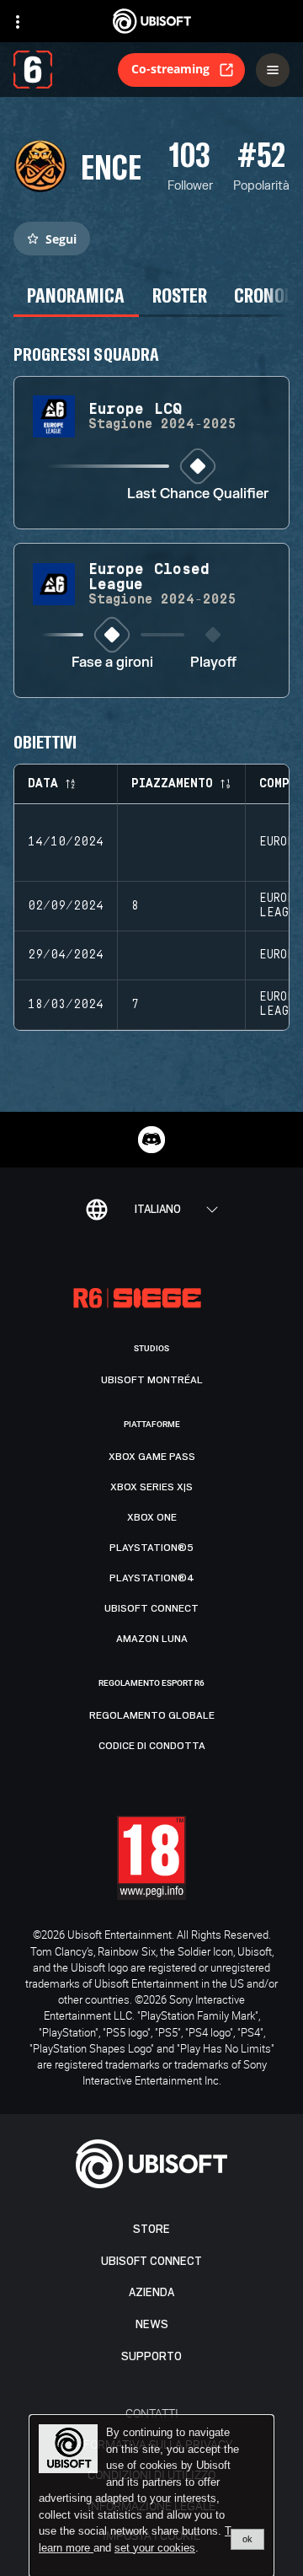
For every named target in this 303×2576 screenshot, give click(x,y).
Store (151, 2229)
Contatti (152, 2413)
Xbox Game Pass (152, 1457)
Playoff (213, 663)
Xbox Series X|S (151, 1487)
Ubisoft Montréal (152, 1380)
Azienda (151, 2292)
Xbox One (152, 1517)
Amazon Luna (152, 1639)
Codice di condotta (152, 1746)
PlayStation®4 (152, 1578)
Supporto (151, 2356)
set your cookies (155, 2548)
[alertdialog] (151, 2496)
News (152, 2324)
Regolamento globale (152, 1715)
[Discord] (151, 1140)
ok (247, 2539)
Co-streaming (170, 69)
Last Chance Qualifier (198, 494)
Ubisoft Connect (151, 2261)
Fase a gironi (112, 663)
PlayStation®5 (151, 1548)
